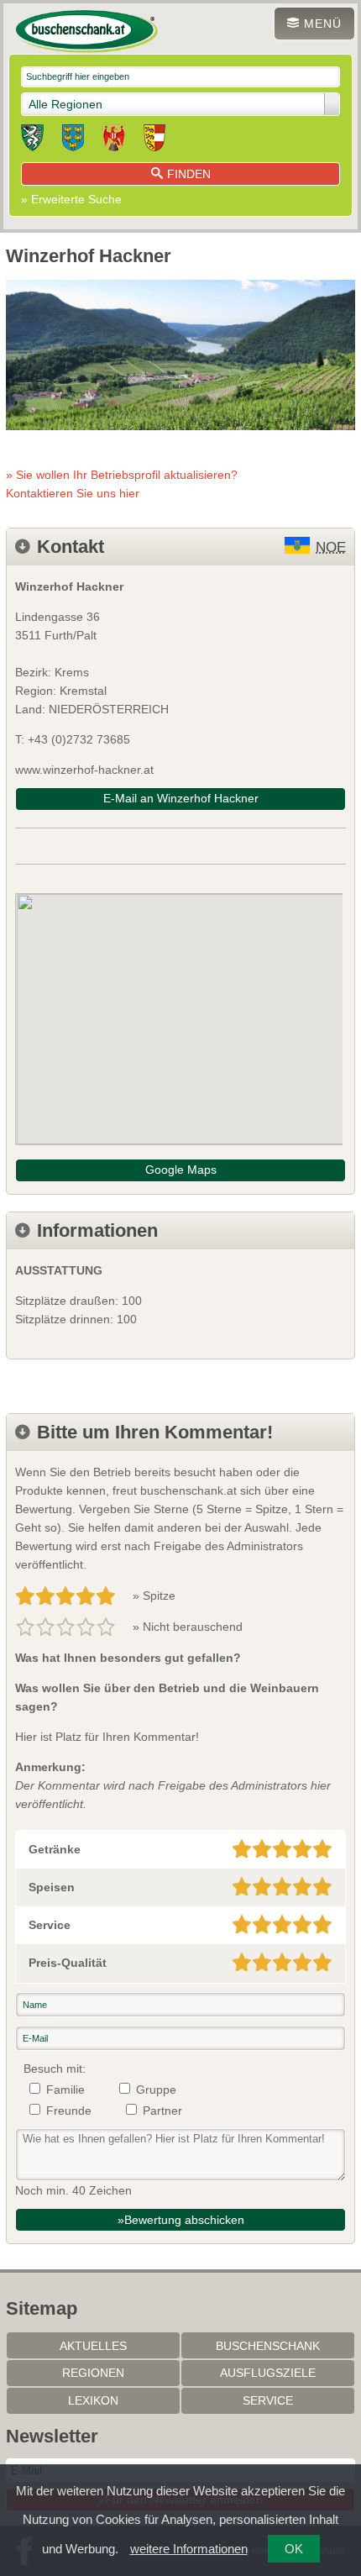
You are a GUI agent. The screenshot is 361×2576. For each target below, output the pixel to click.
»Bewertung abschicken (181, 2220)
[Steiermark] (32, 140)
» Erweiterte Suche (71, 199)
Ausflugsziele (268, 2373)
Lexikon (93, 2400)
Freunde (69, 2111)
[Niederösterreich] (73, 140)
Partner (162, 2111)
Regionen (93, 2373)
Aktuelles (93, 2346)
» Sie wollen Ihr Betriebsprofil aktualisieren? (122, 484)
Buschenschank (268, 2346)
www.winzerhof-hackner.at (84, 770)
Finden (189, 174)
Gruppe (156, 2090)
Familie (65, 2090)
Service (268, 2400)
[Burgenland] (114, 140)
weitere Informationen (189, 2549)
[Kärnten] (154, 140)
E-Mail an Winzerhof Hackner (181, 798)
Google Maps (181, 1170)
